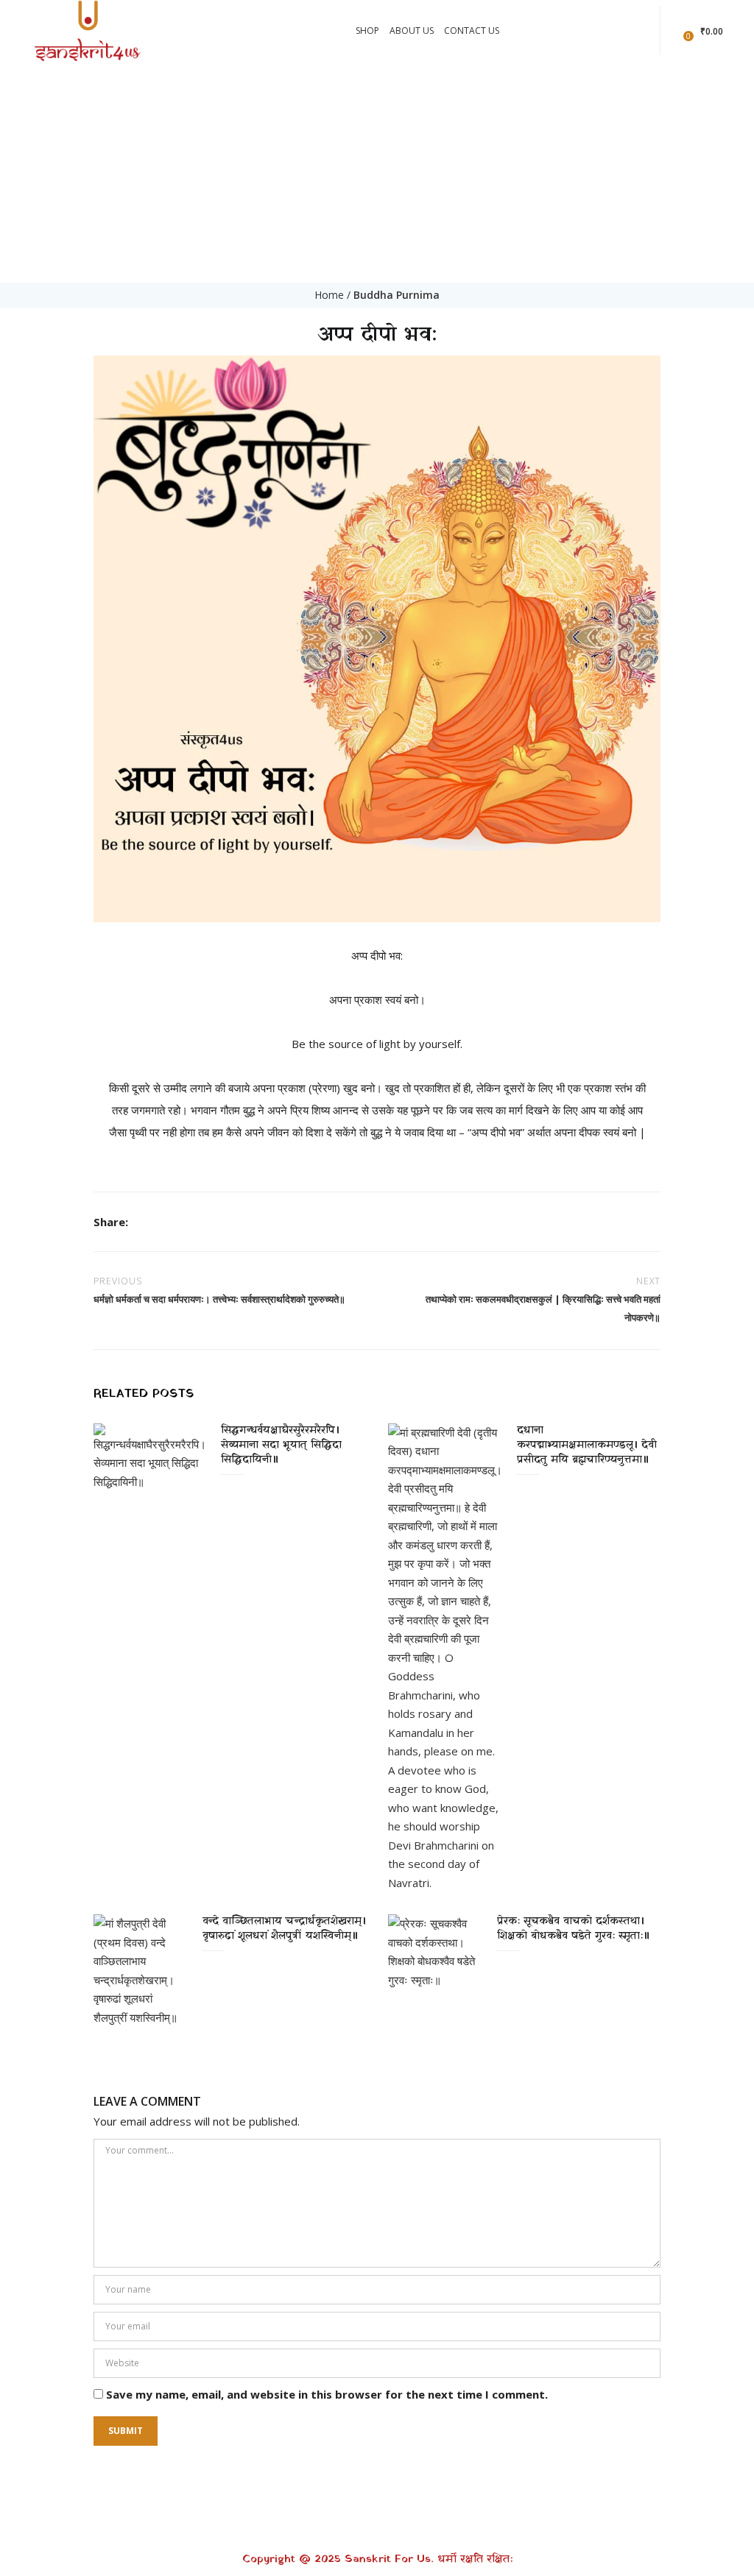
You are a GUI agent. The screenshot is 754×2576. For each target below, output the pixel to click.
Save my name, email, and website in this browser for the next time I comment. (327, 2394)
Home (329, 295)
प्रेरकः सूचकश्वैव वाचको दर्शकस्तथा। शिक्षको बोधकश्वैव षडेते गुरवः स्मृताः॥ (573, 1929)
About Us (412, 31)
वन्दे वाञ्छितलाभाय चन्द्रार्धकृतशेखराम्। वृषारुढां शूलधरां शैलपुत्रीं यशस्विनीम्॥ (284, 1929)
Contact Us (472, 31)
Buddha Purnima (397, 295)
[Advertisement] (377, 172)
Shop (367, 31)
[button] (705, 31)
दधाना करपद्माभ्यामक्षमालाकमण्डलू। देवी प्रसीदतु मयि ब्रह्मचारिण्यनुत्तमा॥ (587, 1445)
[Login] (677, 30)
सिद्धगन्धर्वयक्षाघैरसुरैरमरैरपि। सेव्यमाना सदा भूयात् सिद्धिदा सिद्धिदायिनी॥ (281, 1445)
